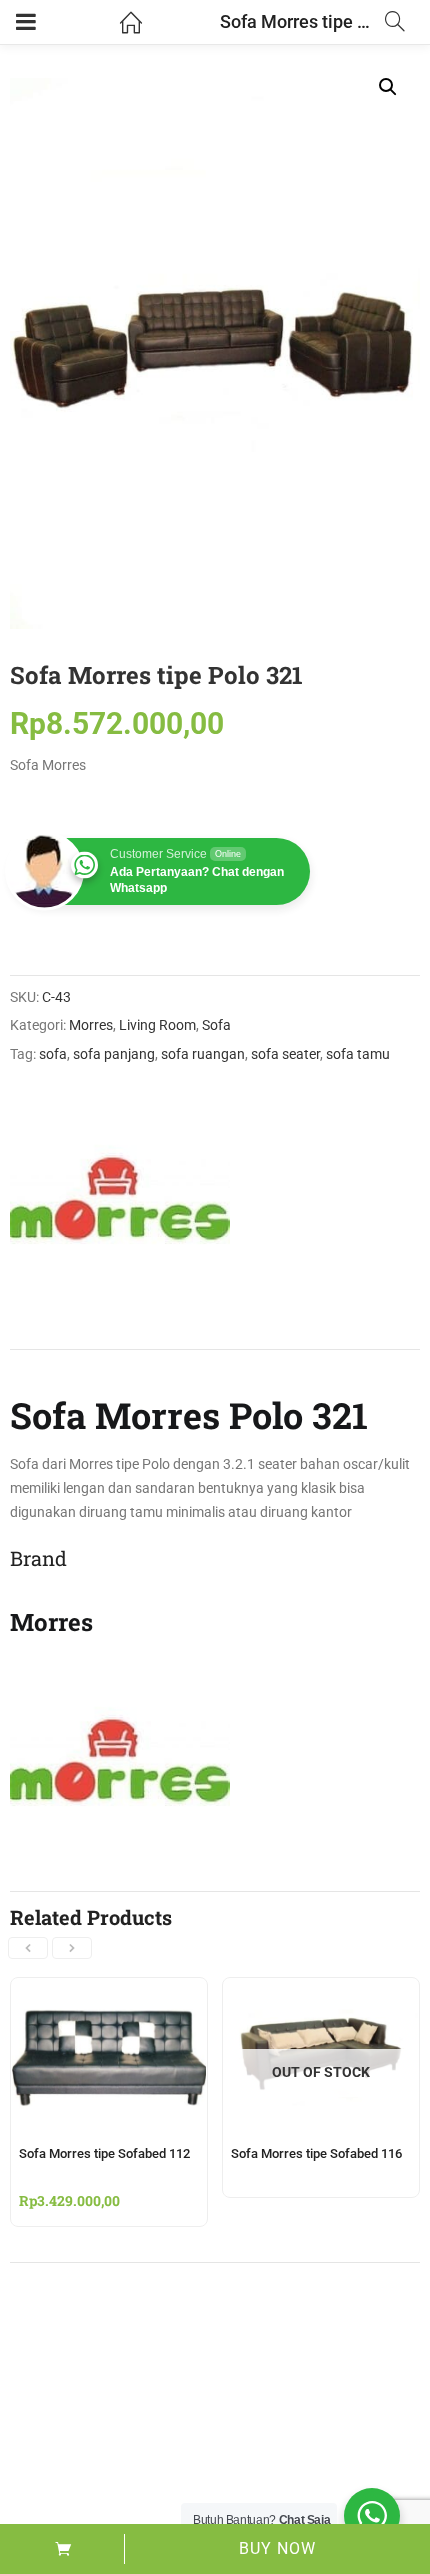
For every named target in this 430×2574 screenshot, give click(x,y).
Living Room (157, 1025)
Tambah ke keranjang (62, 2549)
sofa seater (285, 1054)
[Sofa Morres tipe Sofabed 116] (321, 1990)
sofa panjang (114, 1054)
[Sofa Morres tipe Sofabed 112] (109, 1990)
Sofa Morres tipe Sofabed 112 (104, 2153)
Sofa (216, 1025)
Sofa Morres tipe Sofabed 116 (316, 2153)
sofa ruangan (203, 1054)
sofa (53, 1054)
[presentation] (28, 1948)
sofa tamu (358, 1054)
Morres (91, 1025)
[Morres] (120, 1199)
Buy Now (277, 2548)
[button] (388, 87)
